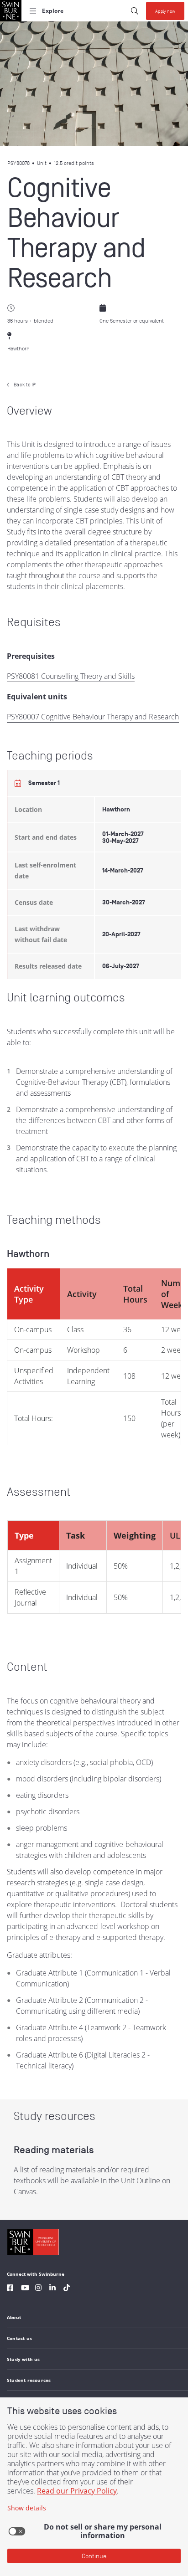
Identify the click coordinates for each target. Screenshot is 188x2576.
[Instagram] (38, 2289)
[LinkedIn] (52, 2289)
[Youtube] (25, 2289)
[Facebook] (10, 2289)
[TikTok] (67, 2289)
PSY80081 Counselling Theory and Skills (71, 676)
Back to (25, 385)
